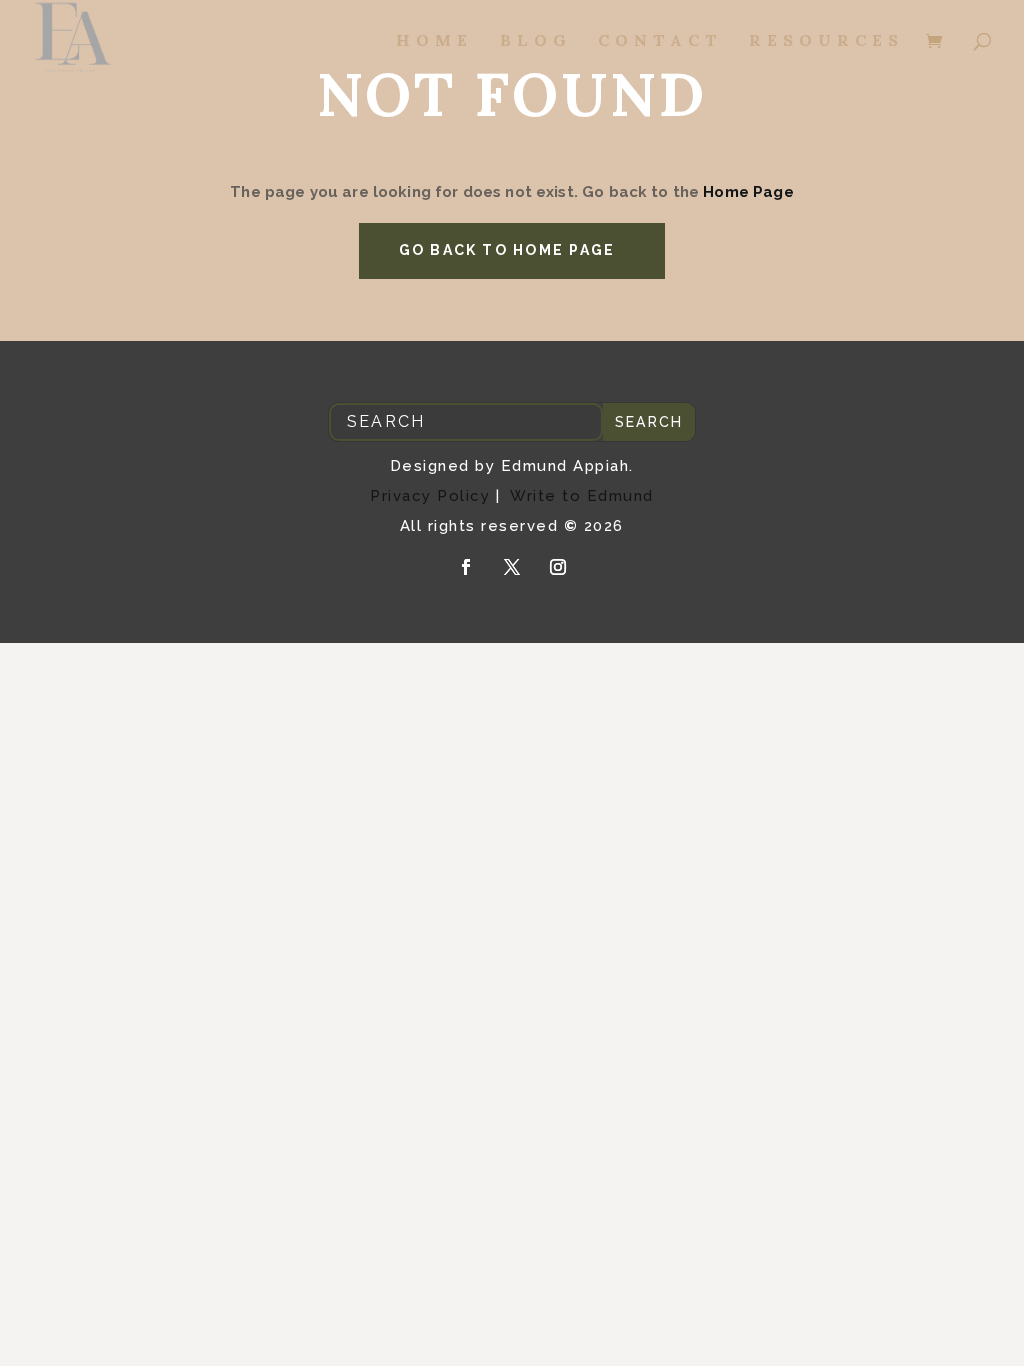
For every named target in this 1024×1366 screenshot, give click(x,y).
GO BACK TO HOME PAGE (507, 250)
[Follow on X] (512, 567)
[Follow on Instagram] (558, 567)
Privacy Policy (430, 496)
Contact (660, 41)
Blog (536, 41)
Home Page (746, 192)
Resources (826, 41)
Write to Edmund (582, 496)
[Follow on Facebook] (466, 567)
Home (434, 41)
